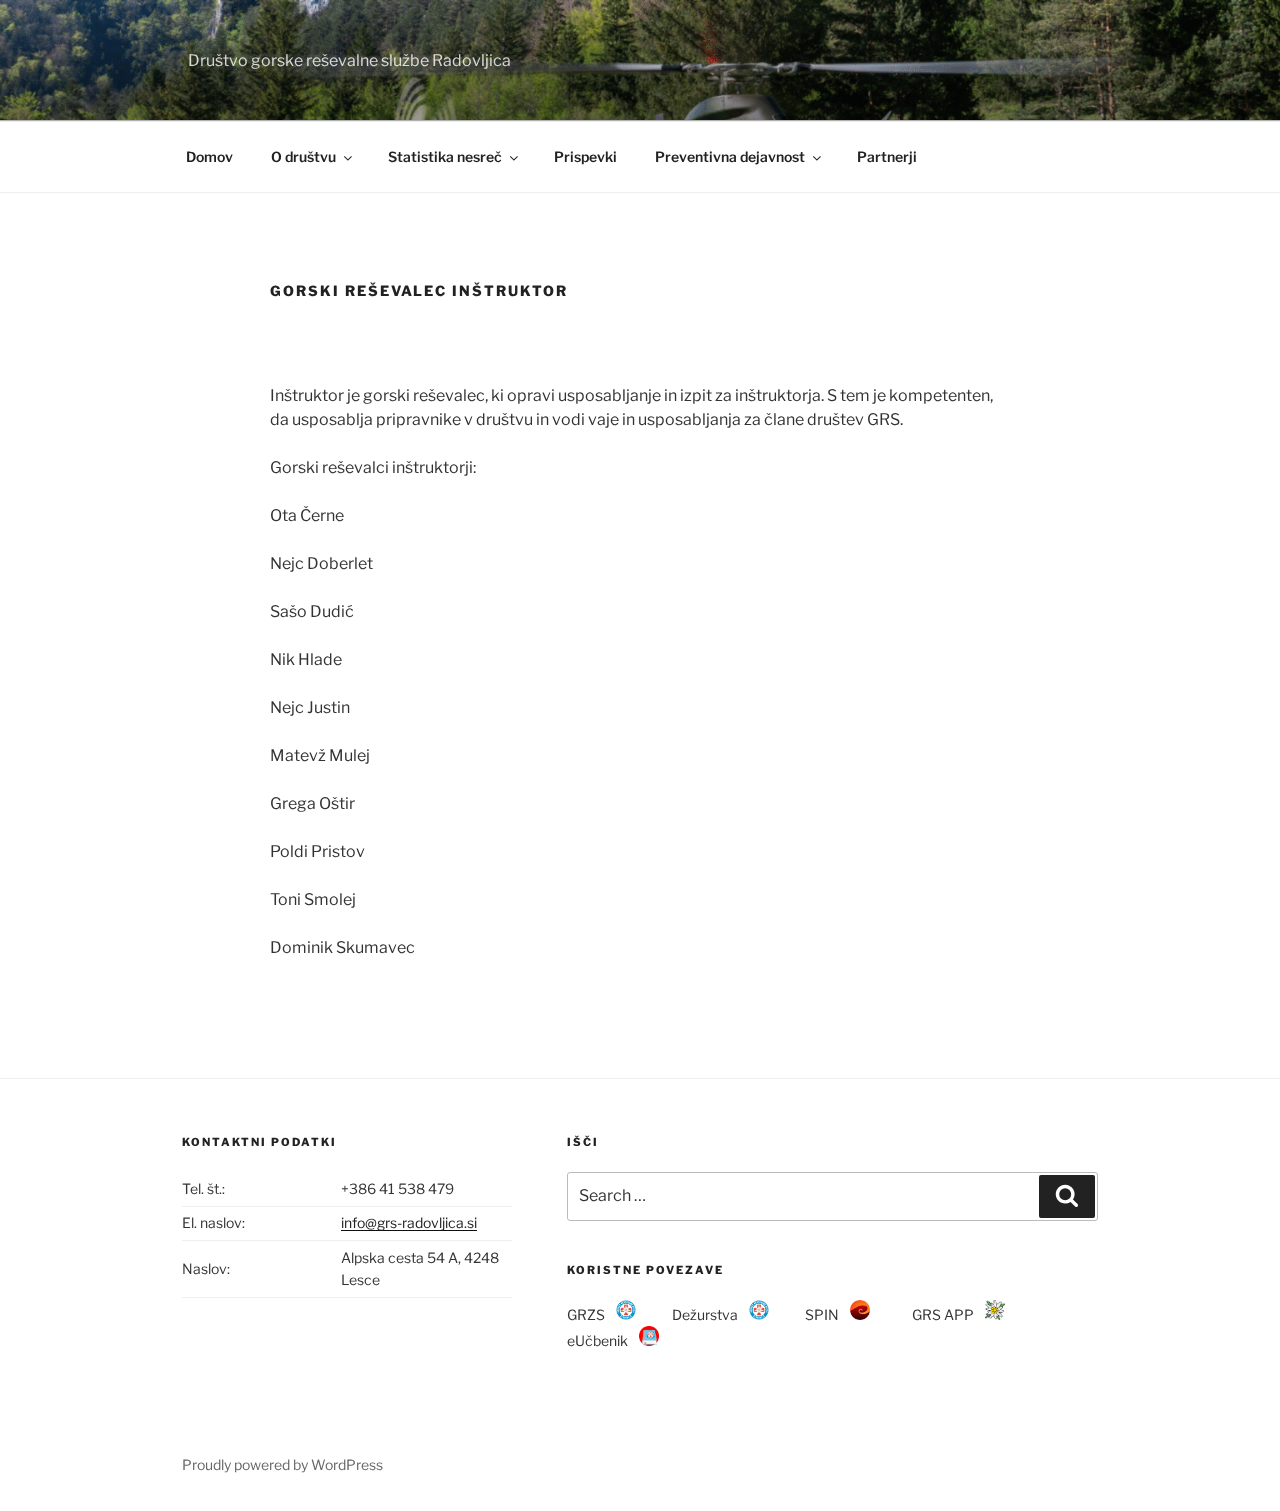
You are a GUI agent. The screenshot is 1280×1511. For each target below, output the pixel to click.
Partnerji (887, 156)
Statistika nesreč (445, 156)
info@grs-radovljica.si (409, 1222)
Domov (209, 156)
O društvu (303, 156)
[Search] (1067, 1196)
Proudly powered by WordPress (282, 1464)
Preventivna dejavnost (730, 156)
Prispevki (585, 156)
